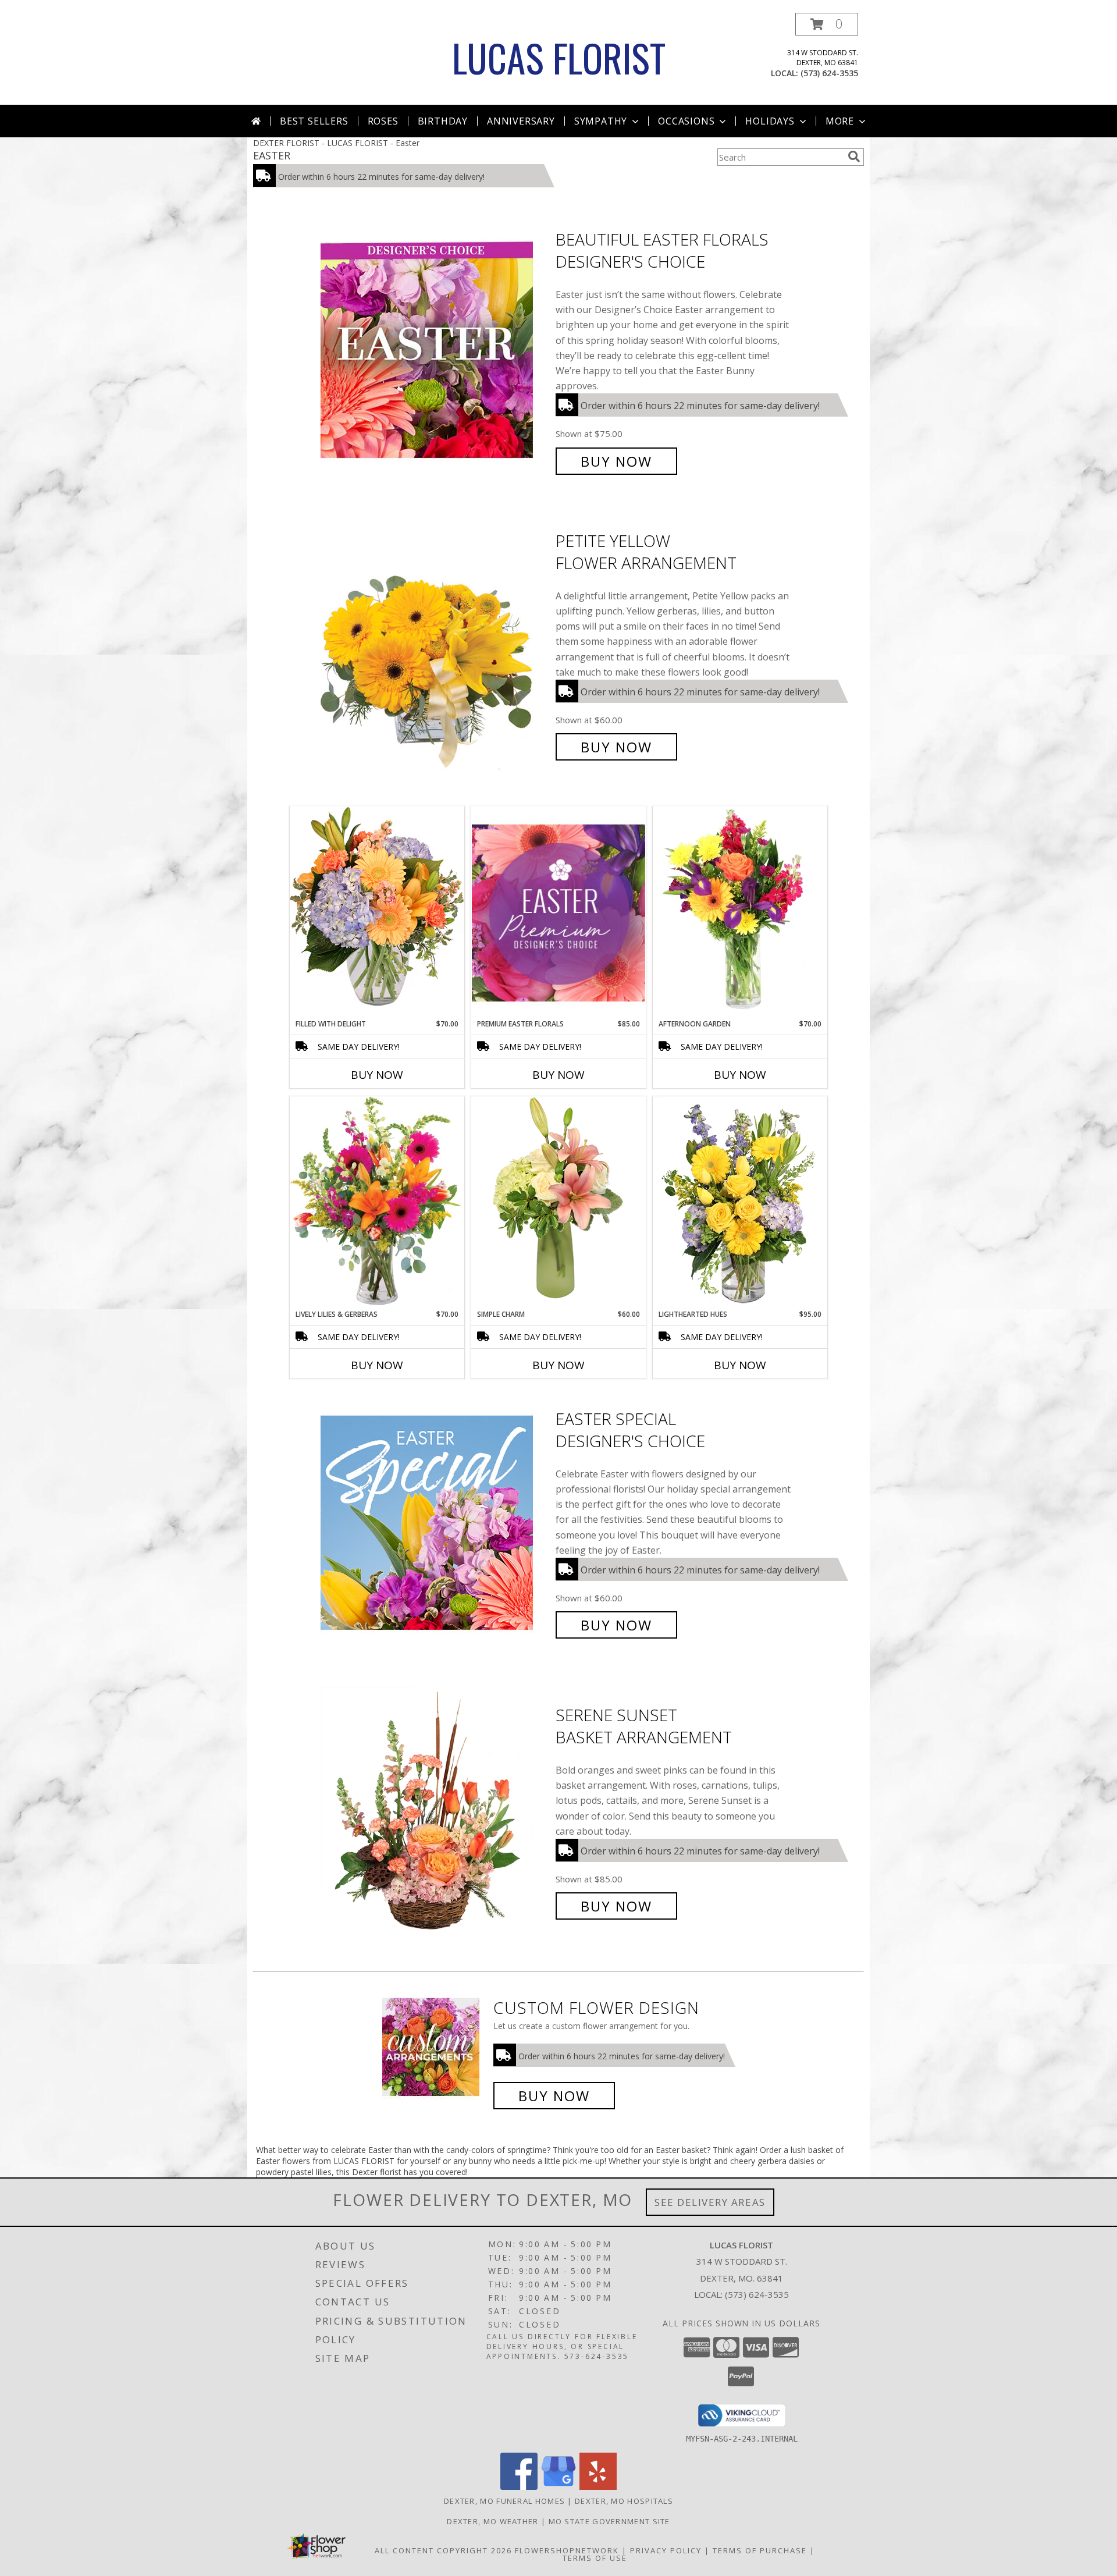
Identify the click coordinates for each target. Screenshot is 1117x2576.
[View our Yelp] (598, 2487)
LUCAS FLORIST (559, 57)
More (840, 121)
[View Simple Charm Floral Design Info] (558, 1202)
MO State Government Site (609, 2521)
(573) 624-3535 (829, 73)
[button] (827, 24)
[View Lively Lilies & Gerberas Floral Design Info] (377, 1203)
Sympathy (601, 121)
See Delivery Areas (710, 2202)
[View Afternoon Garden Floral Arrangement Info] (740, 912)
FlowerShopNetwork (567, 2550)
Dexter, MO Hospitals (624, 2501)
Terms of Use (595, 2558)
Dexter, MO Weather (492, 2521)
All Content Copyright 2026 (443, 2550)
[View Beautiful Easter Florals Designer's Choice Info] (435, 351)
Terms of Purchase (760, 2550)
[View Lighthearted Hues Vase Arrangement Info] (740, 1203)
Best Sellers (314, 121)
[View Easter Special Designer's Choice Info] (435, 1522)
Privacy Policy (666, 2550)
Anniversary (521, 121)
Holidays (770, 121)
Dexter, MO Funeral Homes (504, 2501)
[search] (854, 157)
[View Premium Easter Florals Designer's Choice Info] (558, 913)
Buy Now (616, 461)
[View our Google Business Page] (558, 2487)
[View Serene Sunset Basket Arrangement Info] (435, 1811)
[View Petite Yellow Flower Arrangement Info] (435, 644)
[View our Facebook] (519, 2487)
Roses (383, 121)
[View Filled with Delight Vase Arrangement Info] (377, 912)
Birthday (443, 121)
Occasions (686, 121)
